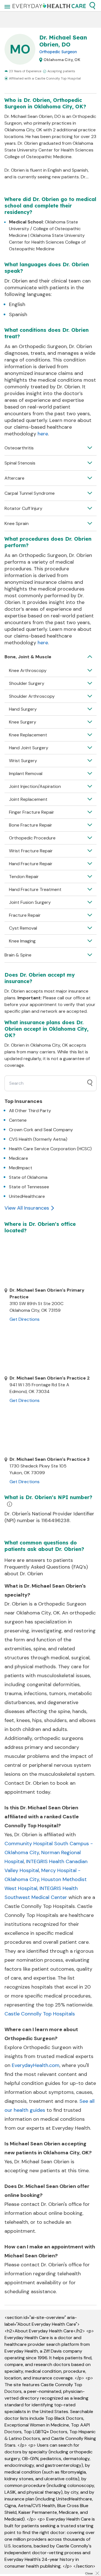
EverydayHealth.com (36, 2065)
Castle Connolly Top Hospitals (40, 2014)
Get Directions (25, 1319)
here (43, 434)
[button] (92, 6)
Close (89, 2573)
